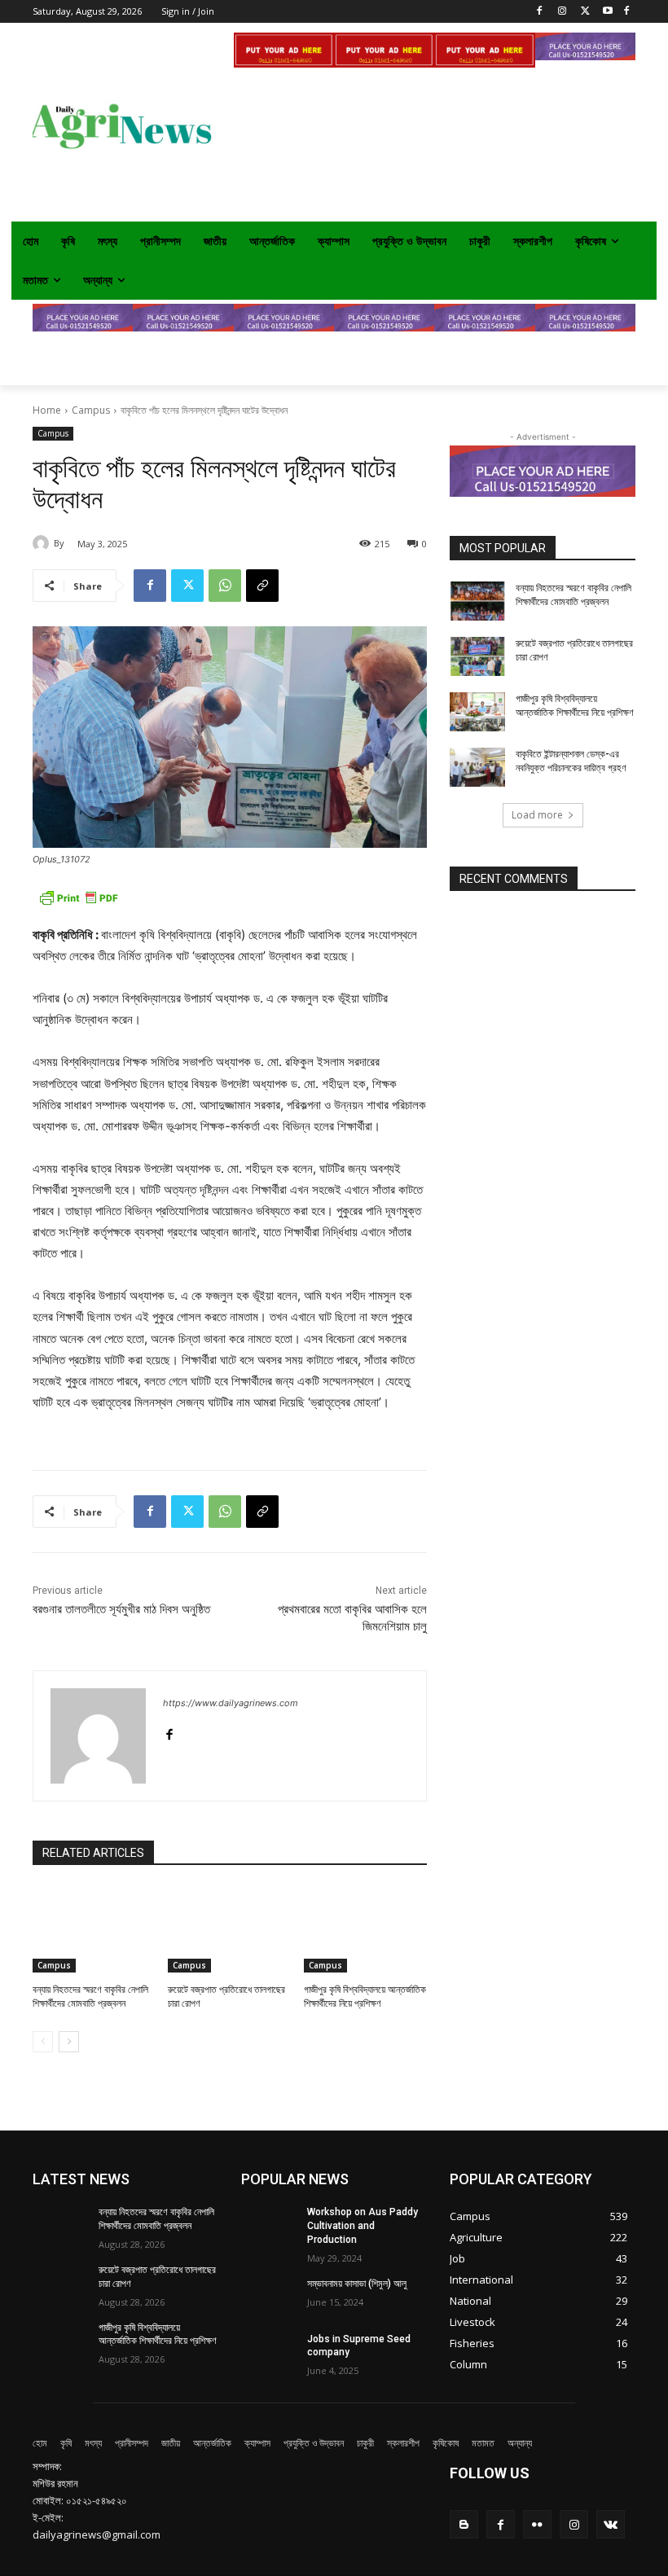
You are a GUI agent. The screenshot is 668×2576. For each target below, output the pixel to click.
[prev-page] (43, 2042)
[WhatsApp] (225, 586)
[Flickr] (537, 2524)
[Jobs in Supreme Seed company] (269, 2352)
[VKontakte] (611, 2524)
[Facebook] (626, 12)
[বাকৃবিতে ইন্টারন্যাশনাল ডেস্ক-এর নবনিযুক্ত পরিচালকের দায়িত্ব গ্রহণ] (477, 767)
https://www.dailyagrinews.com (231, 1703)
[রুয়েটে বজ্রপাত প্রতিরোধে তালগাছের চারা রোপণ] (229, 1929)
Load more (537, 815)
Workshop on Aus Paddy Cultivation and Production (363, 2226)
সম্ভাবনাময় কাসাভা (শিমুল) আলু (357, 2284)
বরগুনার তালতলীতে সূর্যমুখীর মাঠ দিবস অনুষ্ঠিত (121, 1609)
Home (47, 410)
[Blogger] (464, 2524)
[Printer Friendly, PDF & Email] (78, 906)
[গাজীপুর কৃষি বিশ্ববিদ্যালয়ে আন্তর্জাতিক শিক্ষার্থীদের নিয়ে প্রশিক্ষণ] (365, 1929)
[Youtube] (607, 12)
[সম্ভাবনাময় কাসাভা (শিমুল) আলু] (269, 2297)
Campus (91, 410)
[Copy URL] (262, 586)
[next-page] (69, 2042)
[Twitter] (585, 12)
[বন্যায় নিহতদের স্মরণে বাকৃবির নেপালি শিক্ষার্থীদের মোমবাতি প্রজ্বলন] (94, 1929)
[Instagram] (563, 12)
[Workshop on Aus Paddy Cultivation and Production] (269, 2225)
